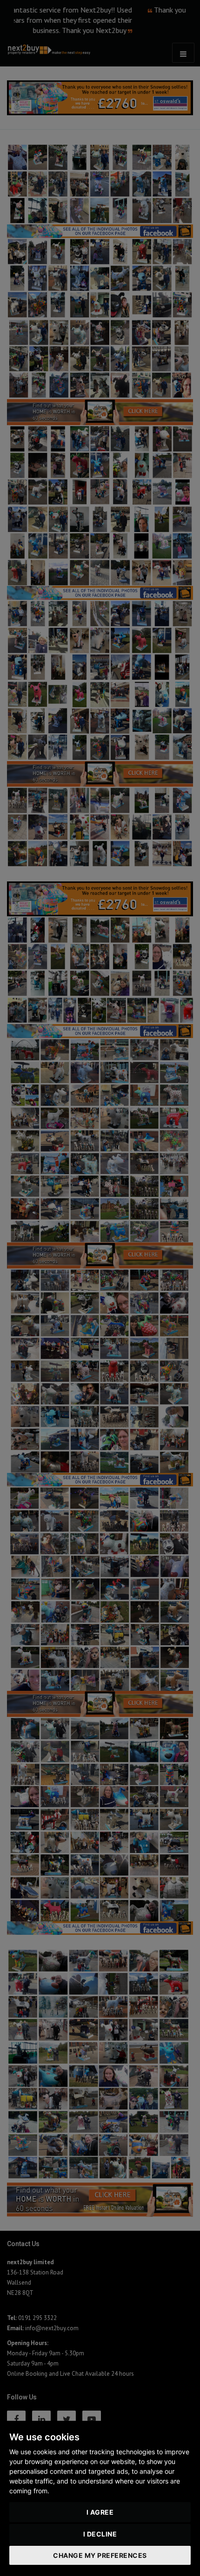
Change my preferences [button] (100, 2555)
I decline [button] (100, 2534)
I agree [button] (100, 2512)
